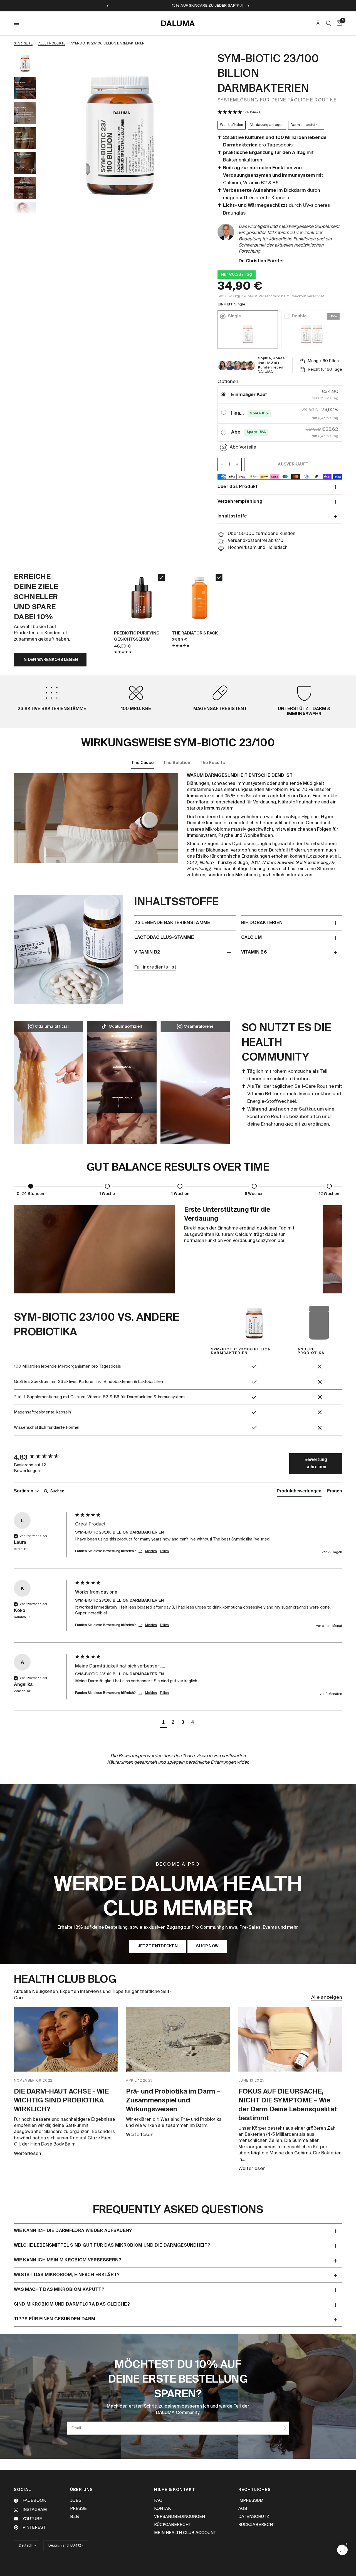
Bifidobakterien (262, 923)
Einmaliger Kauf (249, 395)
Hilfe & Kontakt (175, 2490)
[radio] (224, 395)
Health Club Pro (238, 413)
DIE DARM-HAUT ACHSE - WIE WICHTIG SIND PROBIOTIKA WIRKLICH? (61, 2100)
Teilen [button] (164, 1551)
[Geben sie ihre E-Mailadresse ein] (284, 2428)
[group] (43, 1457)
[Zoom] (189, 64)
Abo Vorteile (243, 447)
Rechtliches (255, 2490)
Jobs (76, 2501)
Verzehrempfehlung (240, 502)
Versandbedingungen (180, 2517)
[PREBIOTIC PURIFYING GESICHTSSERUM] (142, 597)
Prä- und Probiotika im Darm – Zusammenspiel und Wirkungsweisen (173, 2100)
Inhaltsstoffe (232, 516)
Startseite (23, 44)
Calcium (251, 938)
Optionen (228, 382)
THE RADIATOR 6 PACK (195, 633)
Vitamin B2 (147, 952)
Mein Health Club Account (185, 2533)
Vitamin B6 (254, 952)
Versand (266, 296)
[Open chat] (342, 2550)
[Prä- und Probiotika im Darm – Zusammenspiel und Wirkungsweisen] (178, 2039)
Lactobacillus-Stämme (164, 938)
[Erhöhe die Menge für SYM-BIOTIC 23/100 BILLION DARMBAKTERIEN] (237, 464)
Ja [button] (140, 1551)
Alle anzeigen (327, 1998)
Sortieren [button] (24, 1491)
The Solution (177, 763)
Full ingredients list (155, 967)
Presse (78, 2509)
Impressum (251, 2501)
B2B (75, 2517)
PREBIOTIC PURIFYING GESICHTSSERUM (137, 636)
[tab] (299, 1492)
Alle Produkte (52, 44)
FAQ (158, 2501)
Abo (236, 432)
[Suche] (329, 23)
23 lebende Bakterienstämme (172, 923)
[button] (280, 113)
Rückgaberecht (173, 2525)
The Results (212, 763)
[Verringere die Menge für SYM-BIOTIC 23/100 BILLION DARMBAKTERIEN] (222, 464)
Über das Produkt (238, 487)
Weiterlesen (28, 2154)
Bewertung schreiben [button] (316, 1464)
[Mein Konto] (318, 23)
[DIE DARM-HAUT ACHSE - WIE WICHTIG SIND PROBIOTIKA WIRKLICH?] (66, 2039)
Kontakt (164, 2509)
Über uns (82, 2490)
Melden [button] (151, 1551)
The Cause (143, 763)
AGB (243, 2509)
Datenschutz (254, 2517)
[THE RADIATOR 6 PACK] (199, 597)
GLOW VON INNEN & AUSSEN (219, 6)
